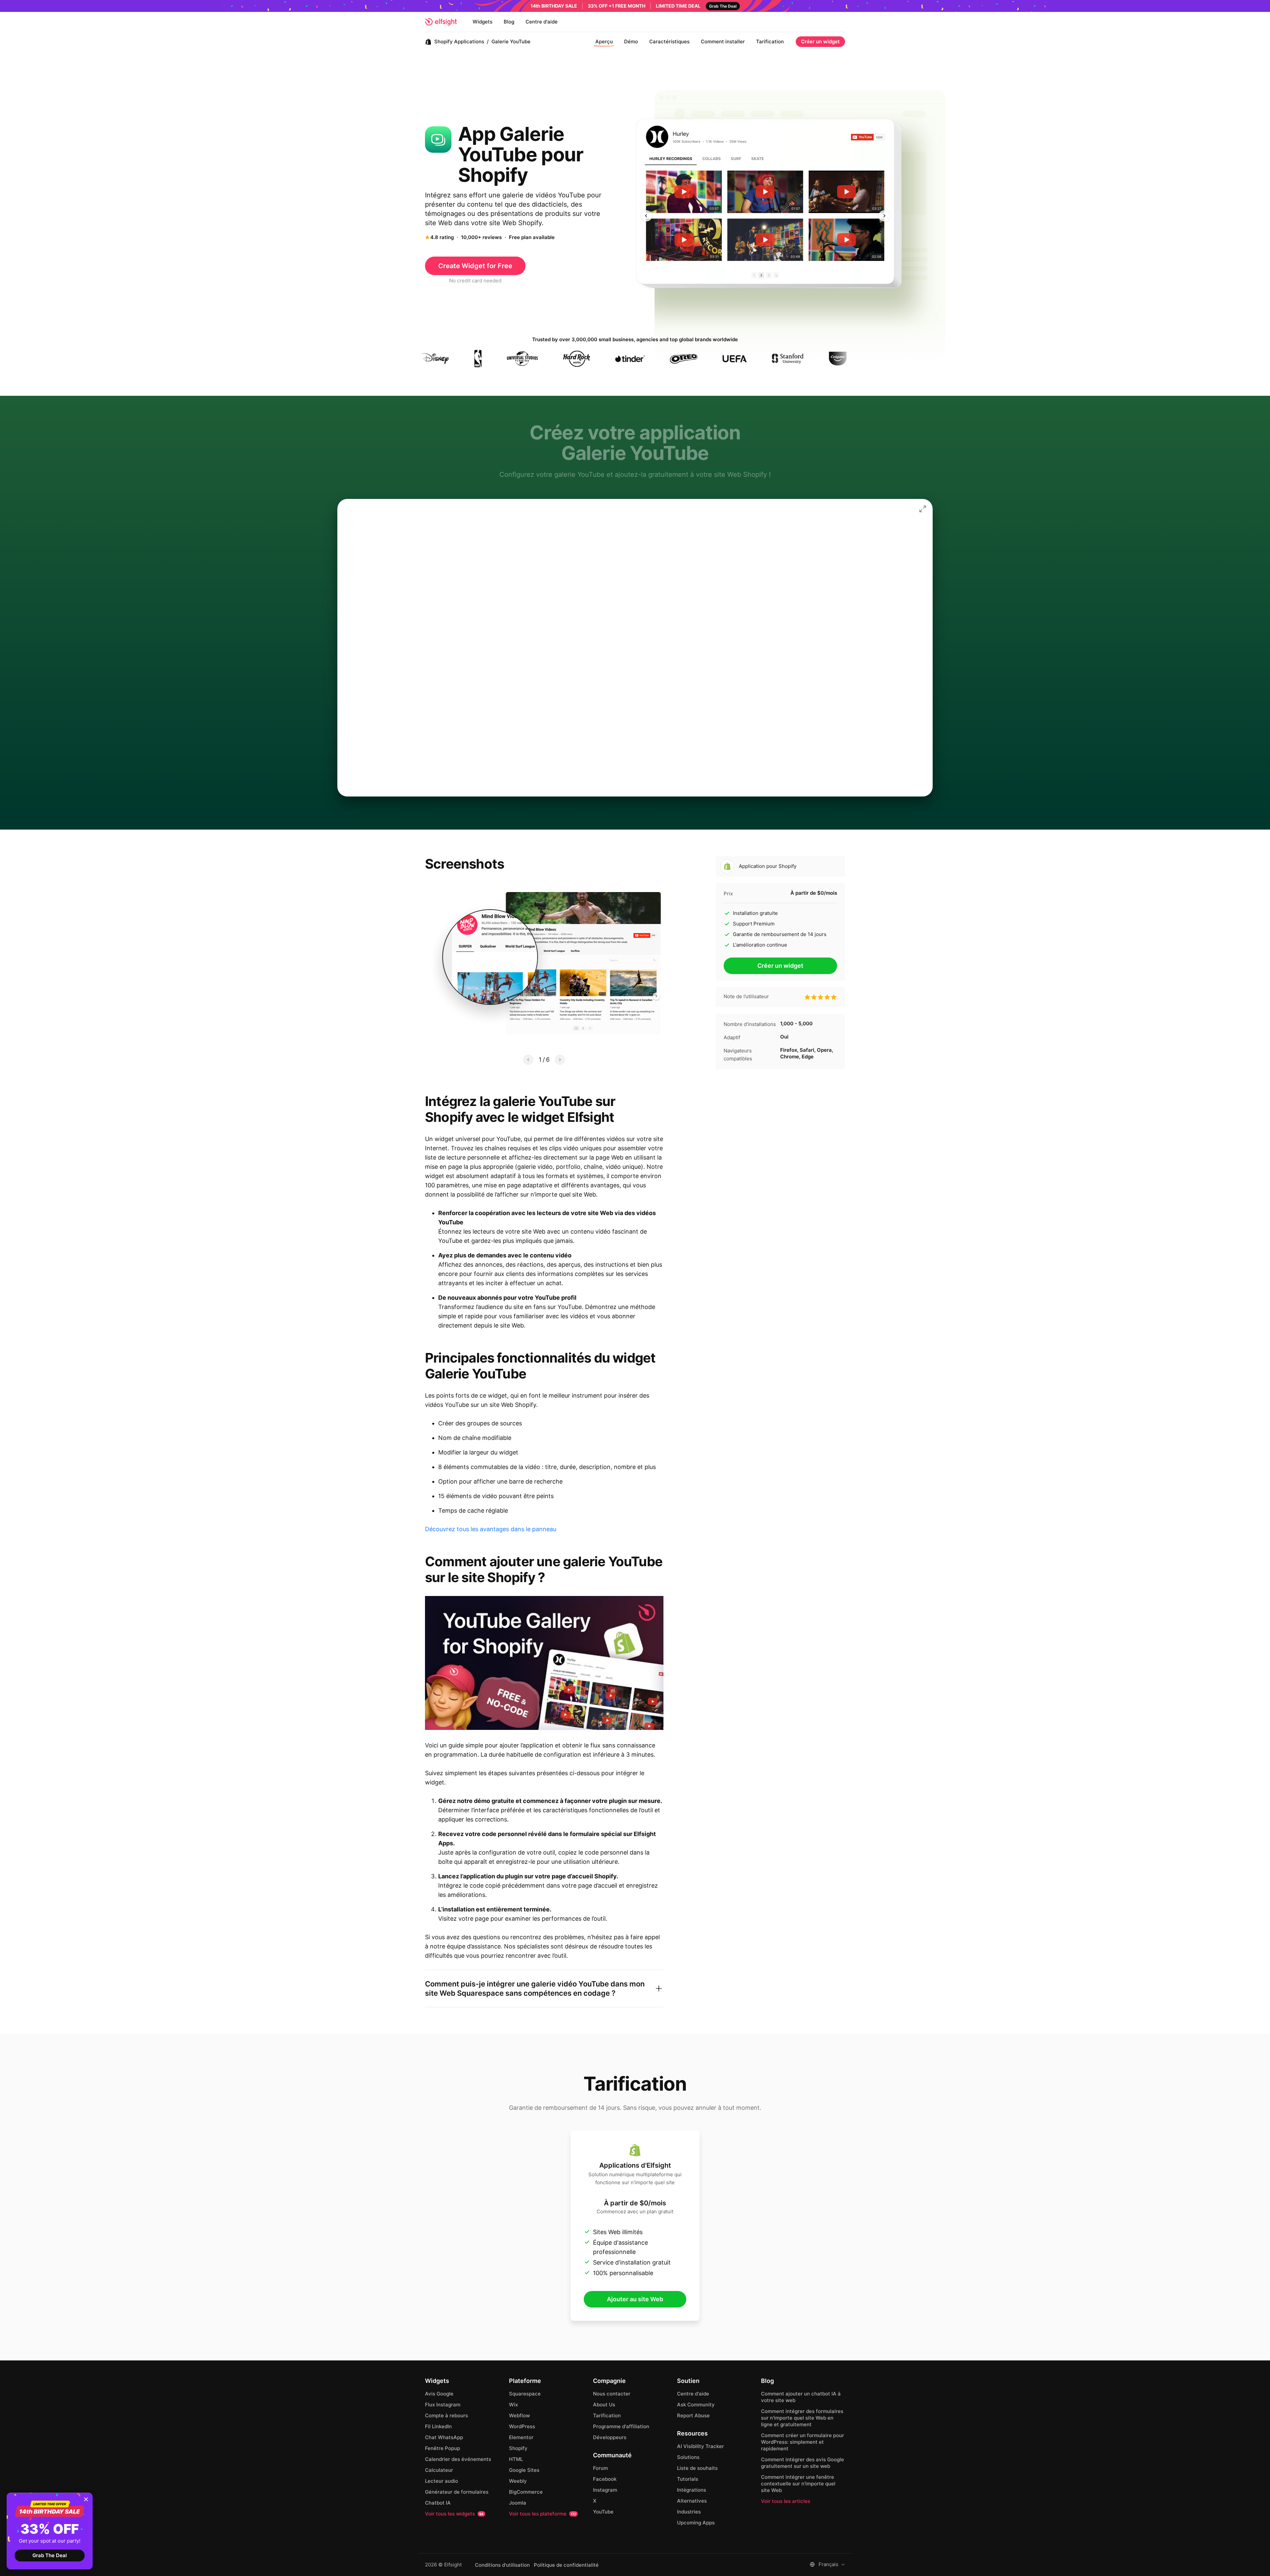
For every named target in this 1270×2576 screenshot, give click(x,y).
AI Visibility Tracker (700, 2446)
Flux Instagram (443, 2405)
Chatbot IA (438, 2503)
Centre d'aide (542, 22)
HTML (516, 2459)
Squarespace (525, 2394)
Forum (600, 2468)
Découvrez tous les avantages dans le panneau (491, 1529)
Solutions (688, 2457)
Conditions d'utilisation (502, 2565)
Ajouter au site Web (635, 2299)
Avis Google (439, 2394)
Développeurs (610, 2437)
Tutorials (688, 2479)
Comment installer (723, 41)
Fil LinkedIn (438, 2426)
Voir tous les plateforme (543, 2514)
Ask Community (696, 2405)
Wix (513, 2405)
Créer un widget (820, 41)
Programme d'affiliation (621, 2426)
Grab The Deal (50, 2555)
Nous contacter (612, 2394)
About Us (604, 2405)
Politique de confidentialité (566, 2565)
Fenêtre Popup (443, 2448)
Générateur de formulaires (457, 2492)
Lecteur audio (442, 2481)
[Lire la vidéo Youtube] (544, 1663)
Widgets (483, 22)
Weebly (518, 2481)
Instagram (605, 2490)
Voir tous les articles (786, 2501)
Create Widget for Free (475, 266)
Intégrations (692, 2490)
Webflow (519, 2415)
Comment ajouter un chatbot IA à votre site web (801, 2397)
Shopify (518, 2448)
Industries (689, 2512)
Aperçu (604, 41)
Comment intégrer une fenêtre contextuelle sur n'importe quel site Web (798, 2484)
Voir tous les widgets (454, 2514)
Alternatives (692, 2501)
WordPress (522, 2426)
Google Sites (524, 2470)
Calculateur (439, 2470)
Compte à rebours (446, 2415)
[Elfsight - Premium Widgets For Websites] (441, 22)
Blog (509, 22)
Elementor (521, 2437)
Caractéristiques (669, 41)
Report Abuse (693, 2415)
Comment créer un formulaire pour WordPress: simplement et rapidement (803, 2442)
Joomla (518, 2503)
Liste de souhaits (697, 2468)
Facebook (605, 2479)
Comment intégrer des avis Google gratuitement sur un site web (803, 2463)
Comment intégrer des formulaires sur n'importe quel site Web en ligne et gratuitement (802, 2418)
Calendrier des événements (458, 2459)
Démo (631, 41)
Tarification (770, 41)
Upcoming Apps (696, 2523)
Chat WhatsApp (444, 2437)
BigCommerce (526, 2492)
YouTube (603, 2512)
